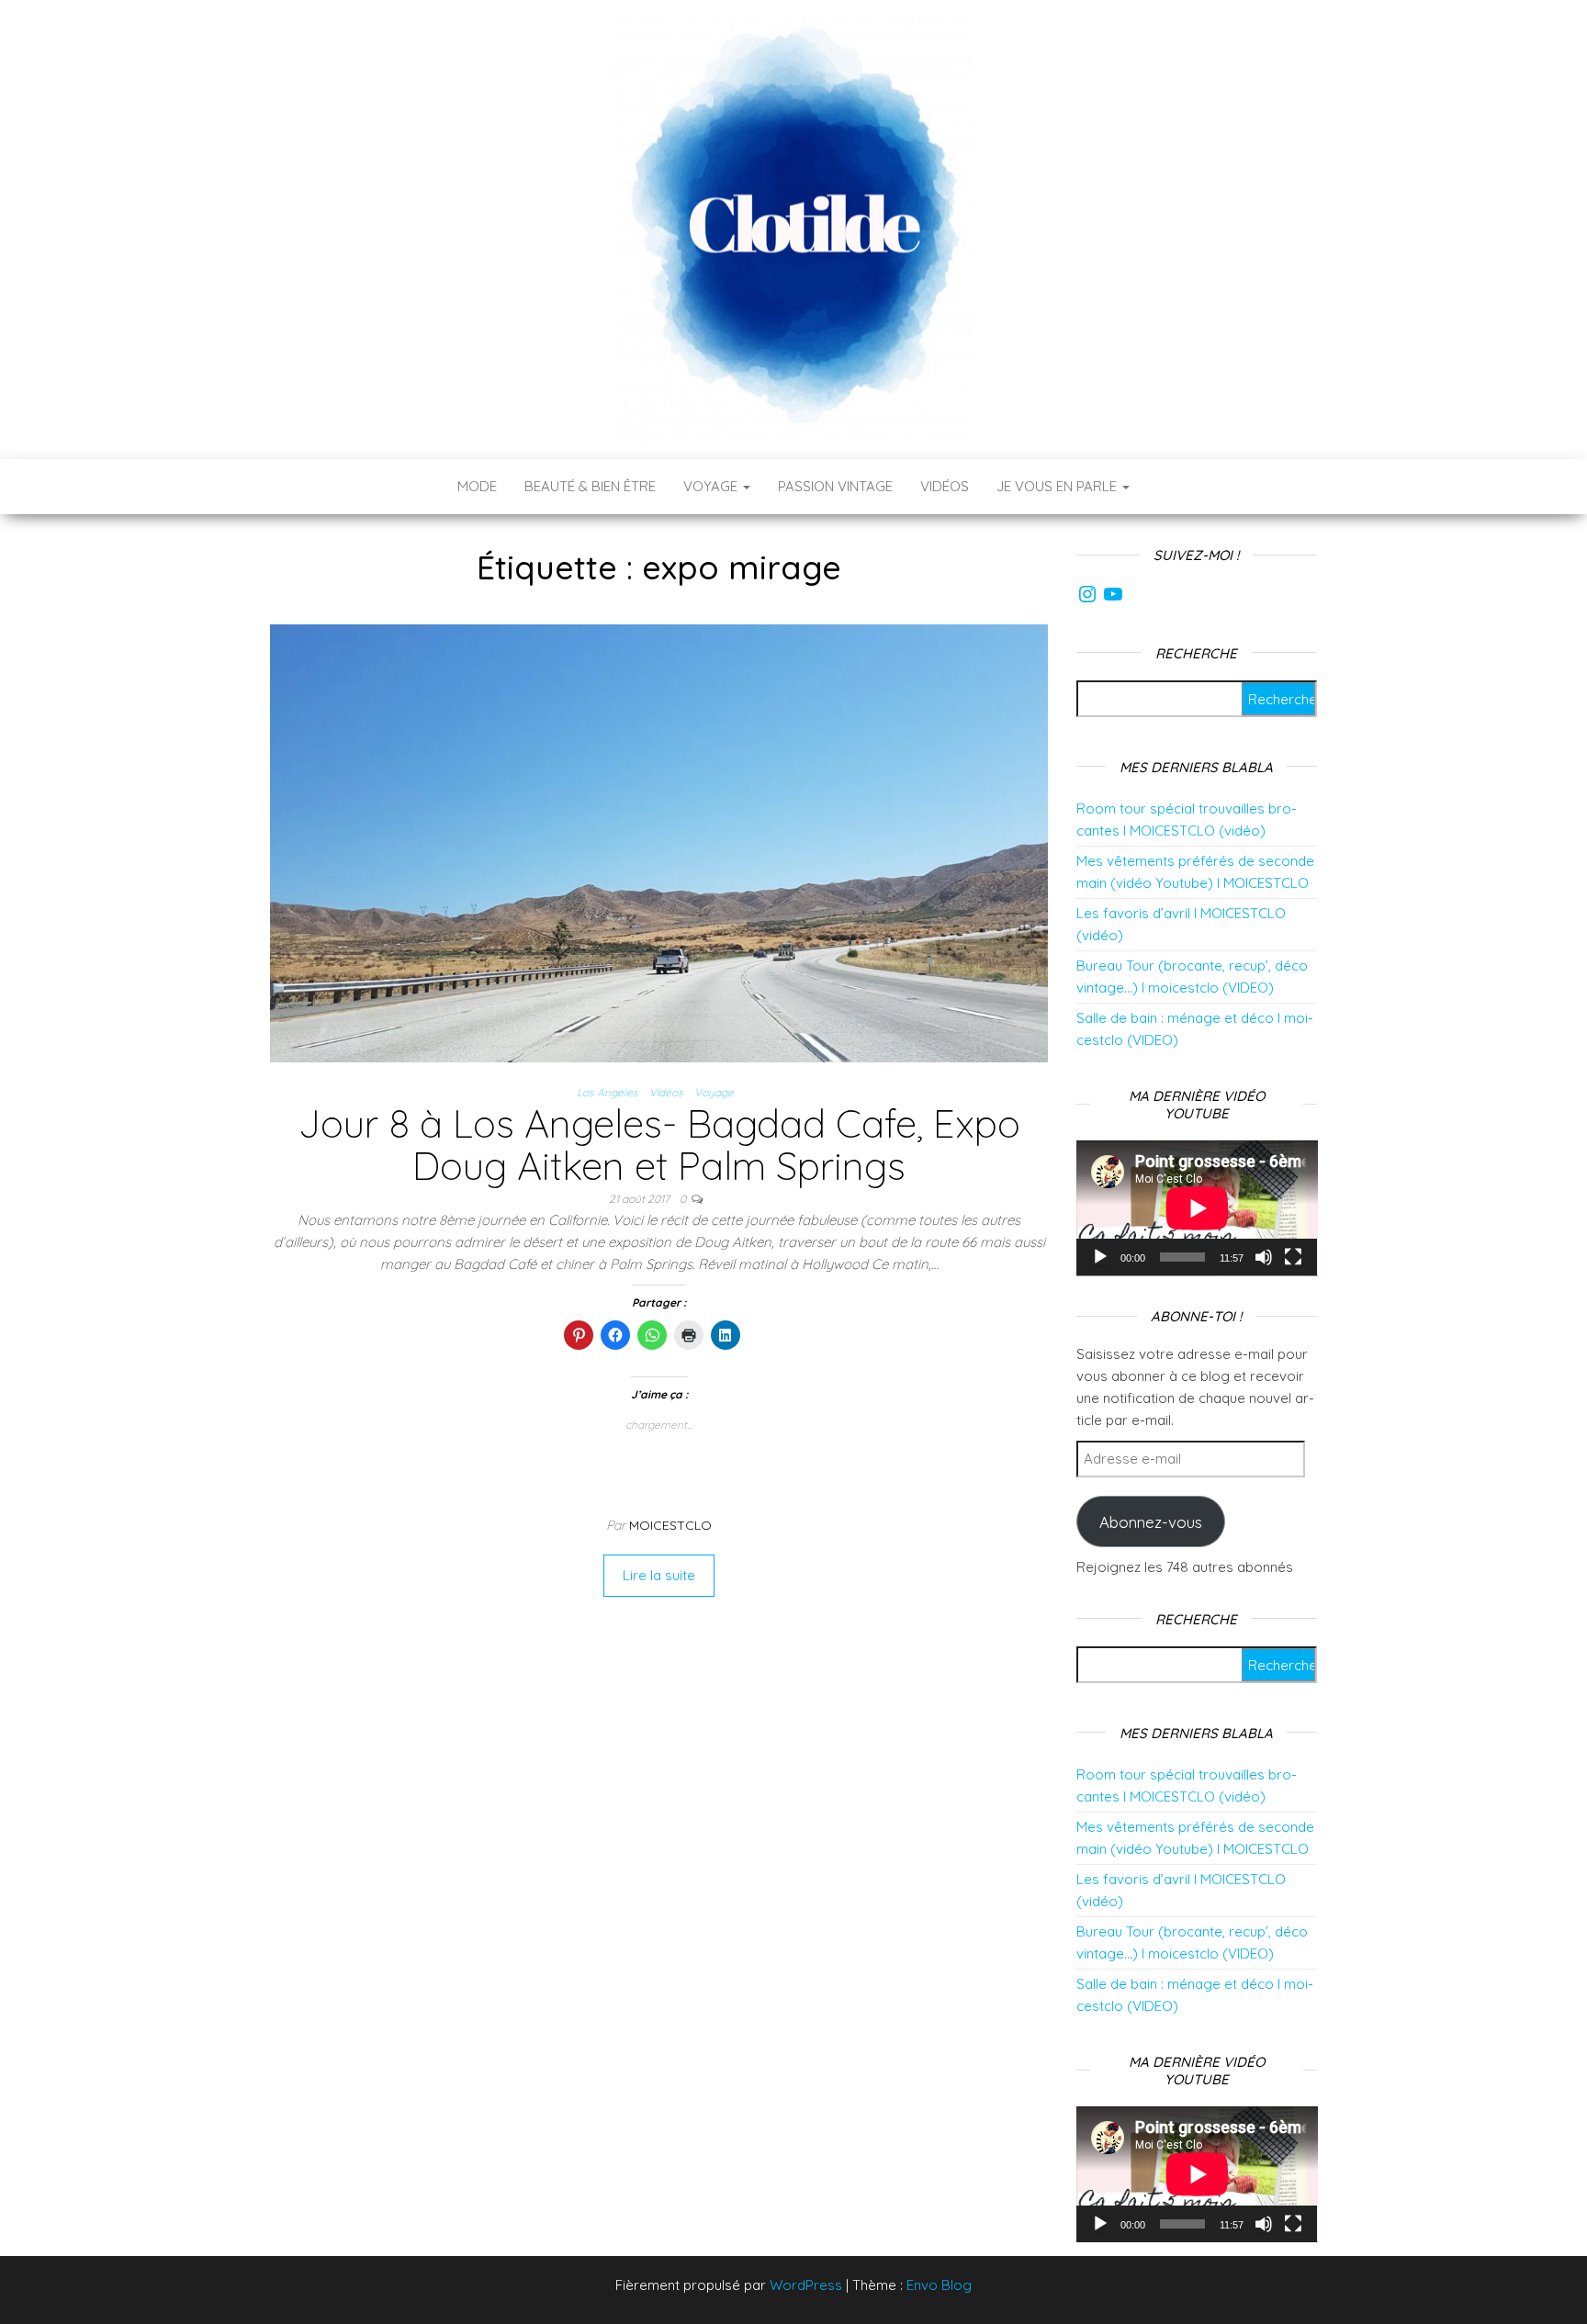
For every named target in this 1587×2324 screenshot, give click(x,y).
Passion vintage (835, 486)
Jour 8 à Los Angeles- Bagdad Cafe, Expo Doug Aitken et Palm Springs (659, 1145)
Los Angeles (608, 1092)
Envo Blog (939, 2285)
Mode (477, 486)
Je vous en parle (1058, 486)
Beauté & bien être (590, 486)
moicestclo (670, 1525)
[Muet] (1264, 1257)
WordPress (806, 2285)
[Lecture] (1100, 1257)
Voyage (712, 486)
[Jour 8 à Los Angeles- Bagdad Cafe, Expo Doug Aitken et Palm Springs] (659, 842)
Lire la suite (659, 1575)
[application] (1197, 1208)
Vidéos (945, 486)
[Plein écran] (1293, 1257)
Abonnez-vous (1151, 1522)
